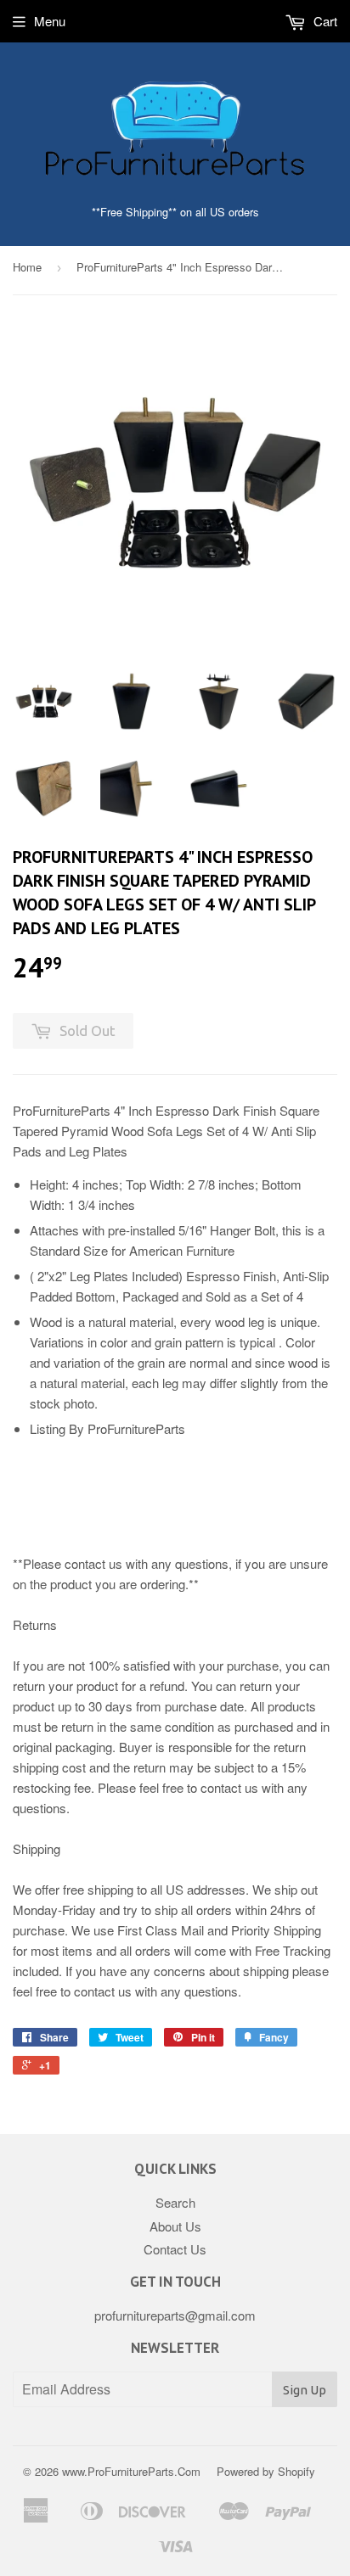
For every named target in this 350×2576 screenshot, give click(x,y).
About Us (175, 2226)
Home (27, 267)
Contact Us (175, 2249)
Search (175, 2202)
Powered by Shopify (266, 2471)
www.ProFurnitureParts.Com (131, 2471)
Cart (324, 21)
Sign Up (305, 2390)
